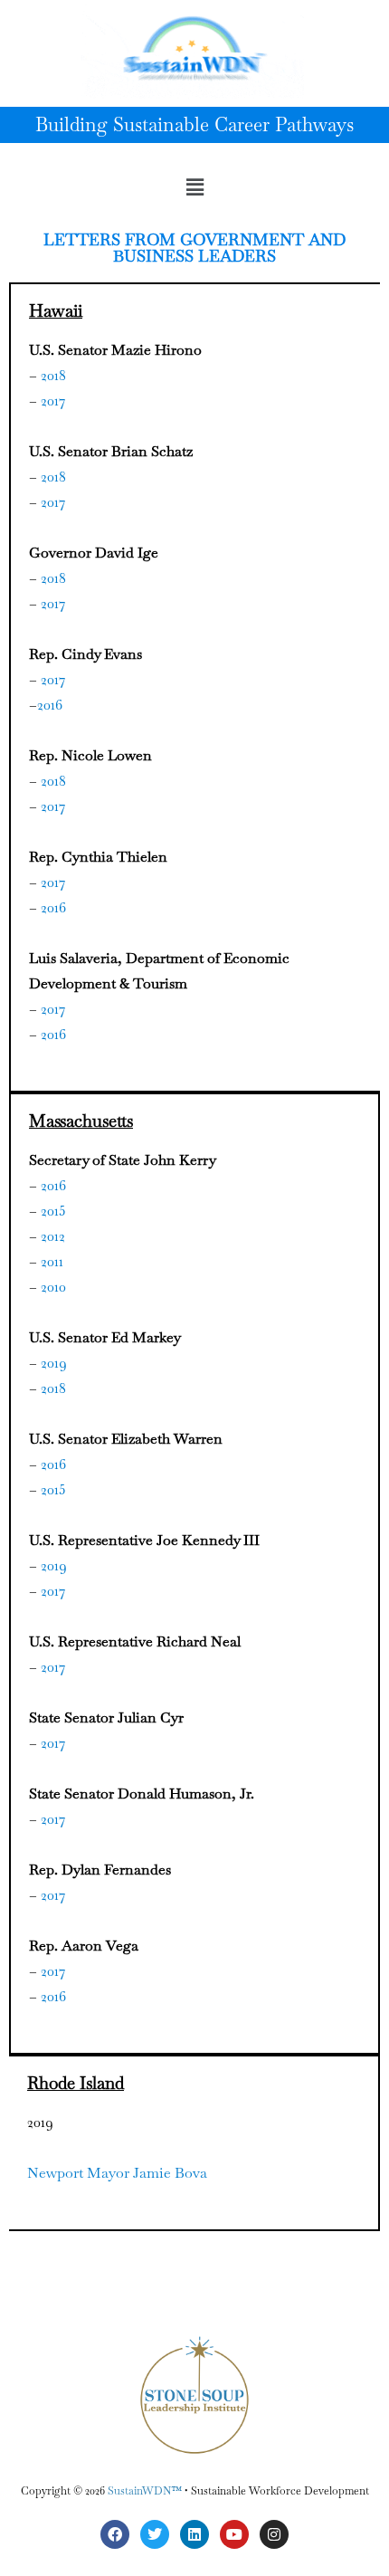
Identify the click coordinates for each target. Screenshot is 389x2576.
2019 (54, 1363)
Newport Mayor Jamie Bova (117, 2173)
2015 (53, 1211)
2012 (53, 1236)
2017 (53, 401)
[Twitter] (155, 2534)
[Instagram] (274, 2534)
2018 (53, 375)
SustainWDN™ (145, 2491)
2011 (52, 1261)
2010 (53, 1287)
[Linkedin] (194, 2534)
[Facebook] (115, 2534)
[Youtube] (234, 2534)
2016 (50, 705)
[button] (194, 187)
